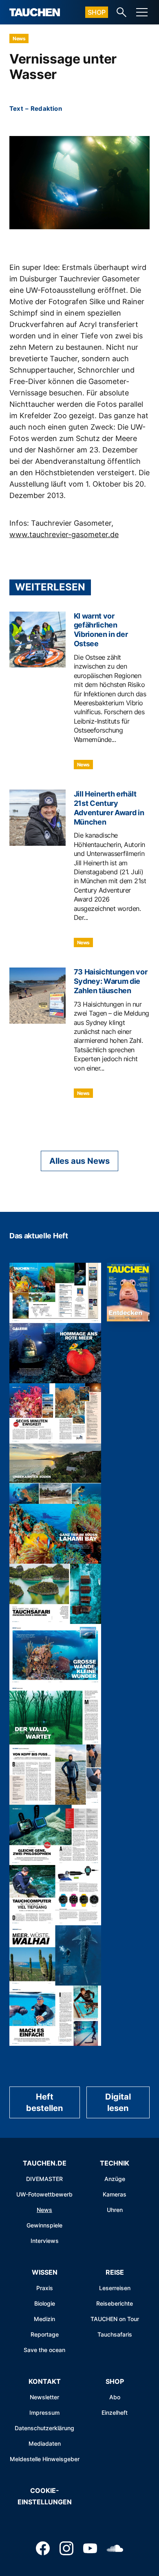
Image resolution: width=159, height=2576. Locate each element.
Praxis (45, 2288)
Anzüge (115, 2179)
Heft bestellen (44, 2102)
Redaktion (46, 109)
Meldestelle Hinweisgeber (45, 2459)
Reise (115, 2272)
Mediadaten (45, 2443)
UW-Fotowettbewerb (44, 2194)
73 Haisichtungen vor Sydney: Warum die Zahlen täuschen (111, 981)
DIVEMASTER (44, 2179)
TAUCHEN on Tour (115, 2319)
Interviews (45, 2241)
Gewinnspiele (44, 2225)
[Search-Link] (121, 12)
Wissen (45, 2272)
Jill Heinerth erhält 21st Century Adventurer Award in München (109, 808)
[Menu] (142, 12)
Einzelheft (115, 2413)
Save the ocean (44, 2350)
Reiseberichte (115, 2303)
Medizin (44, 2319)
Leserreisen (115, 2288)
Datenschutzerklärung (44, 2428)
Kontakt (45, 2381)
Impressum (44, 2413)
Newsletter (44, 2397)
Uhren (115, 2210)
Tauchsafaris (115, 2334)
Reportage (45, 2334)
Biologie (45, 2303)
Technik (115, 2163)
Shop (97, 12)
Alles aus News (79, 1161)
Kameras (115, 2194)
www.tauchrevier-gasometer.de (64, 534)
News (19, 38)
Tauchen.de (45, 2163)
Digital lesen (118, 2102)
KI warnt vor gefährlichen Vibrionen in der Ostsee (101, 630)
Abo (115, 2397)
